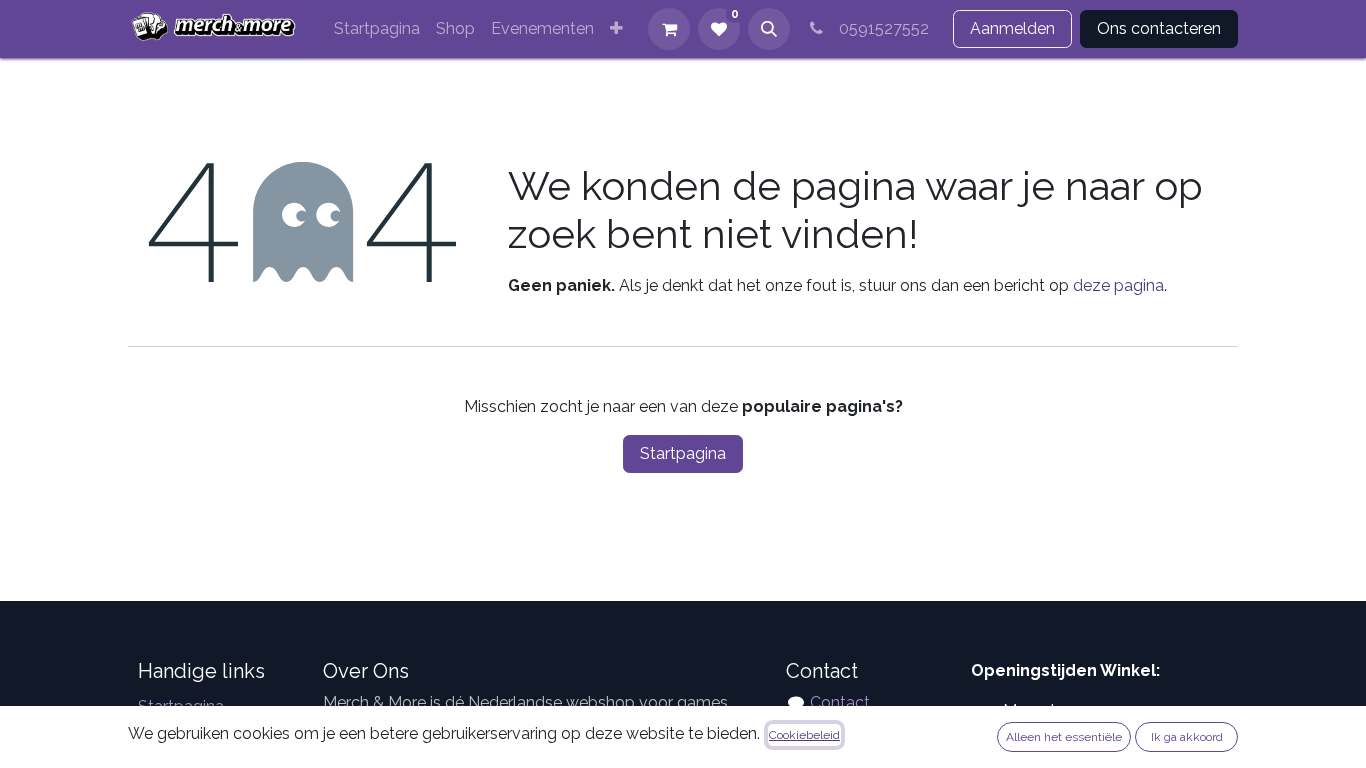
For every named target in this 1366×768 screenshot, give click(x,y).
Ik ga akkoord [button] (1187, 737)
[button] (769, 29)
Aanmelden (1012, 28)
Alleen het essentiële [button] (1064, 737)
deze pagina (1118, 285)
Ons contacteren (1159, 28)
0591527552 (880, 28)
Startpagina (683, 453)
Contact (840, 702)
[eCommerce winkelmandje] (669, 29)
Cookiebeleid (804, 735)
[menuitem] (377, 29)
